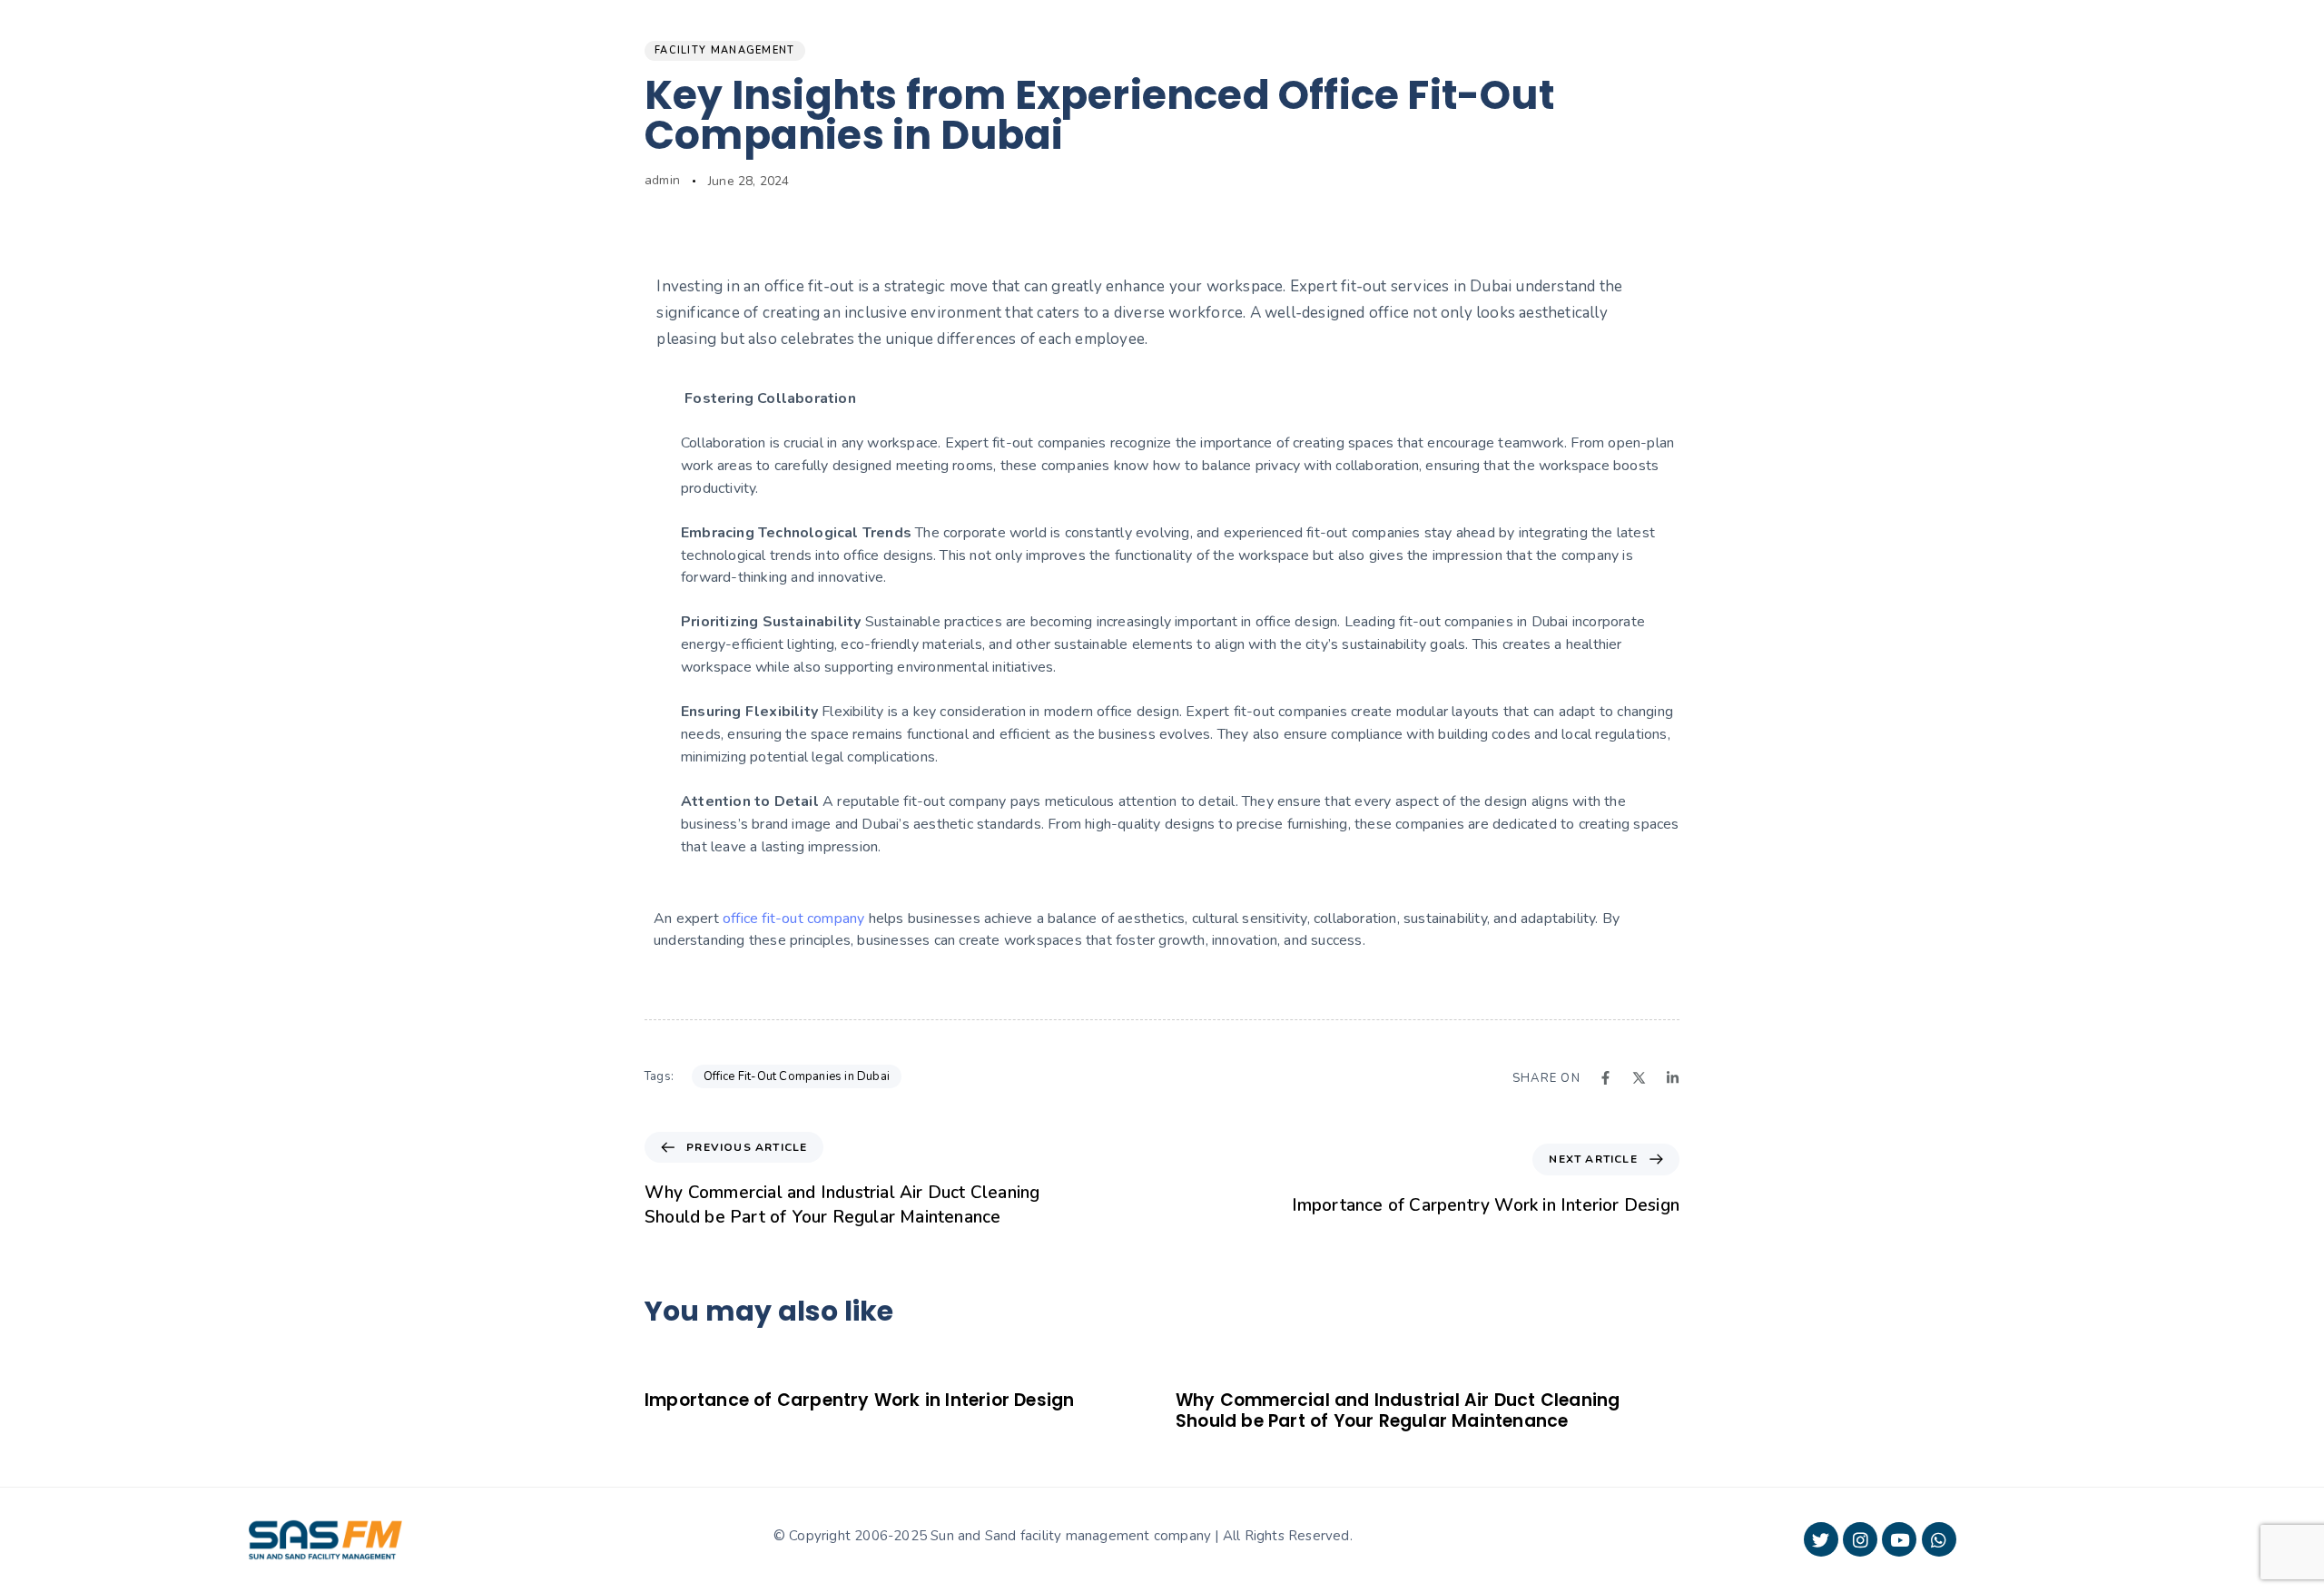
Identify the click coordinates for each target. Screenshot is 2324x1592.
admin (662, 180)
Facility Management (725, 50)
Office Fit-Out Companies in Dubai (797, 1076)
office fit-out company (793, 919)
